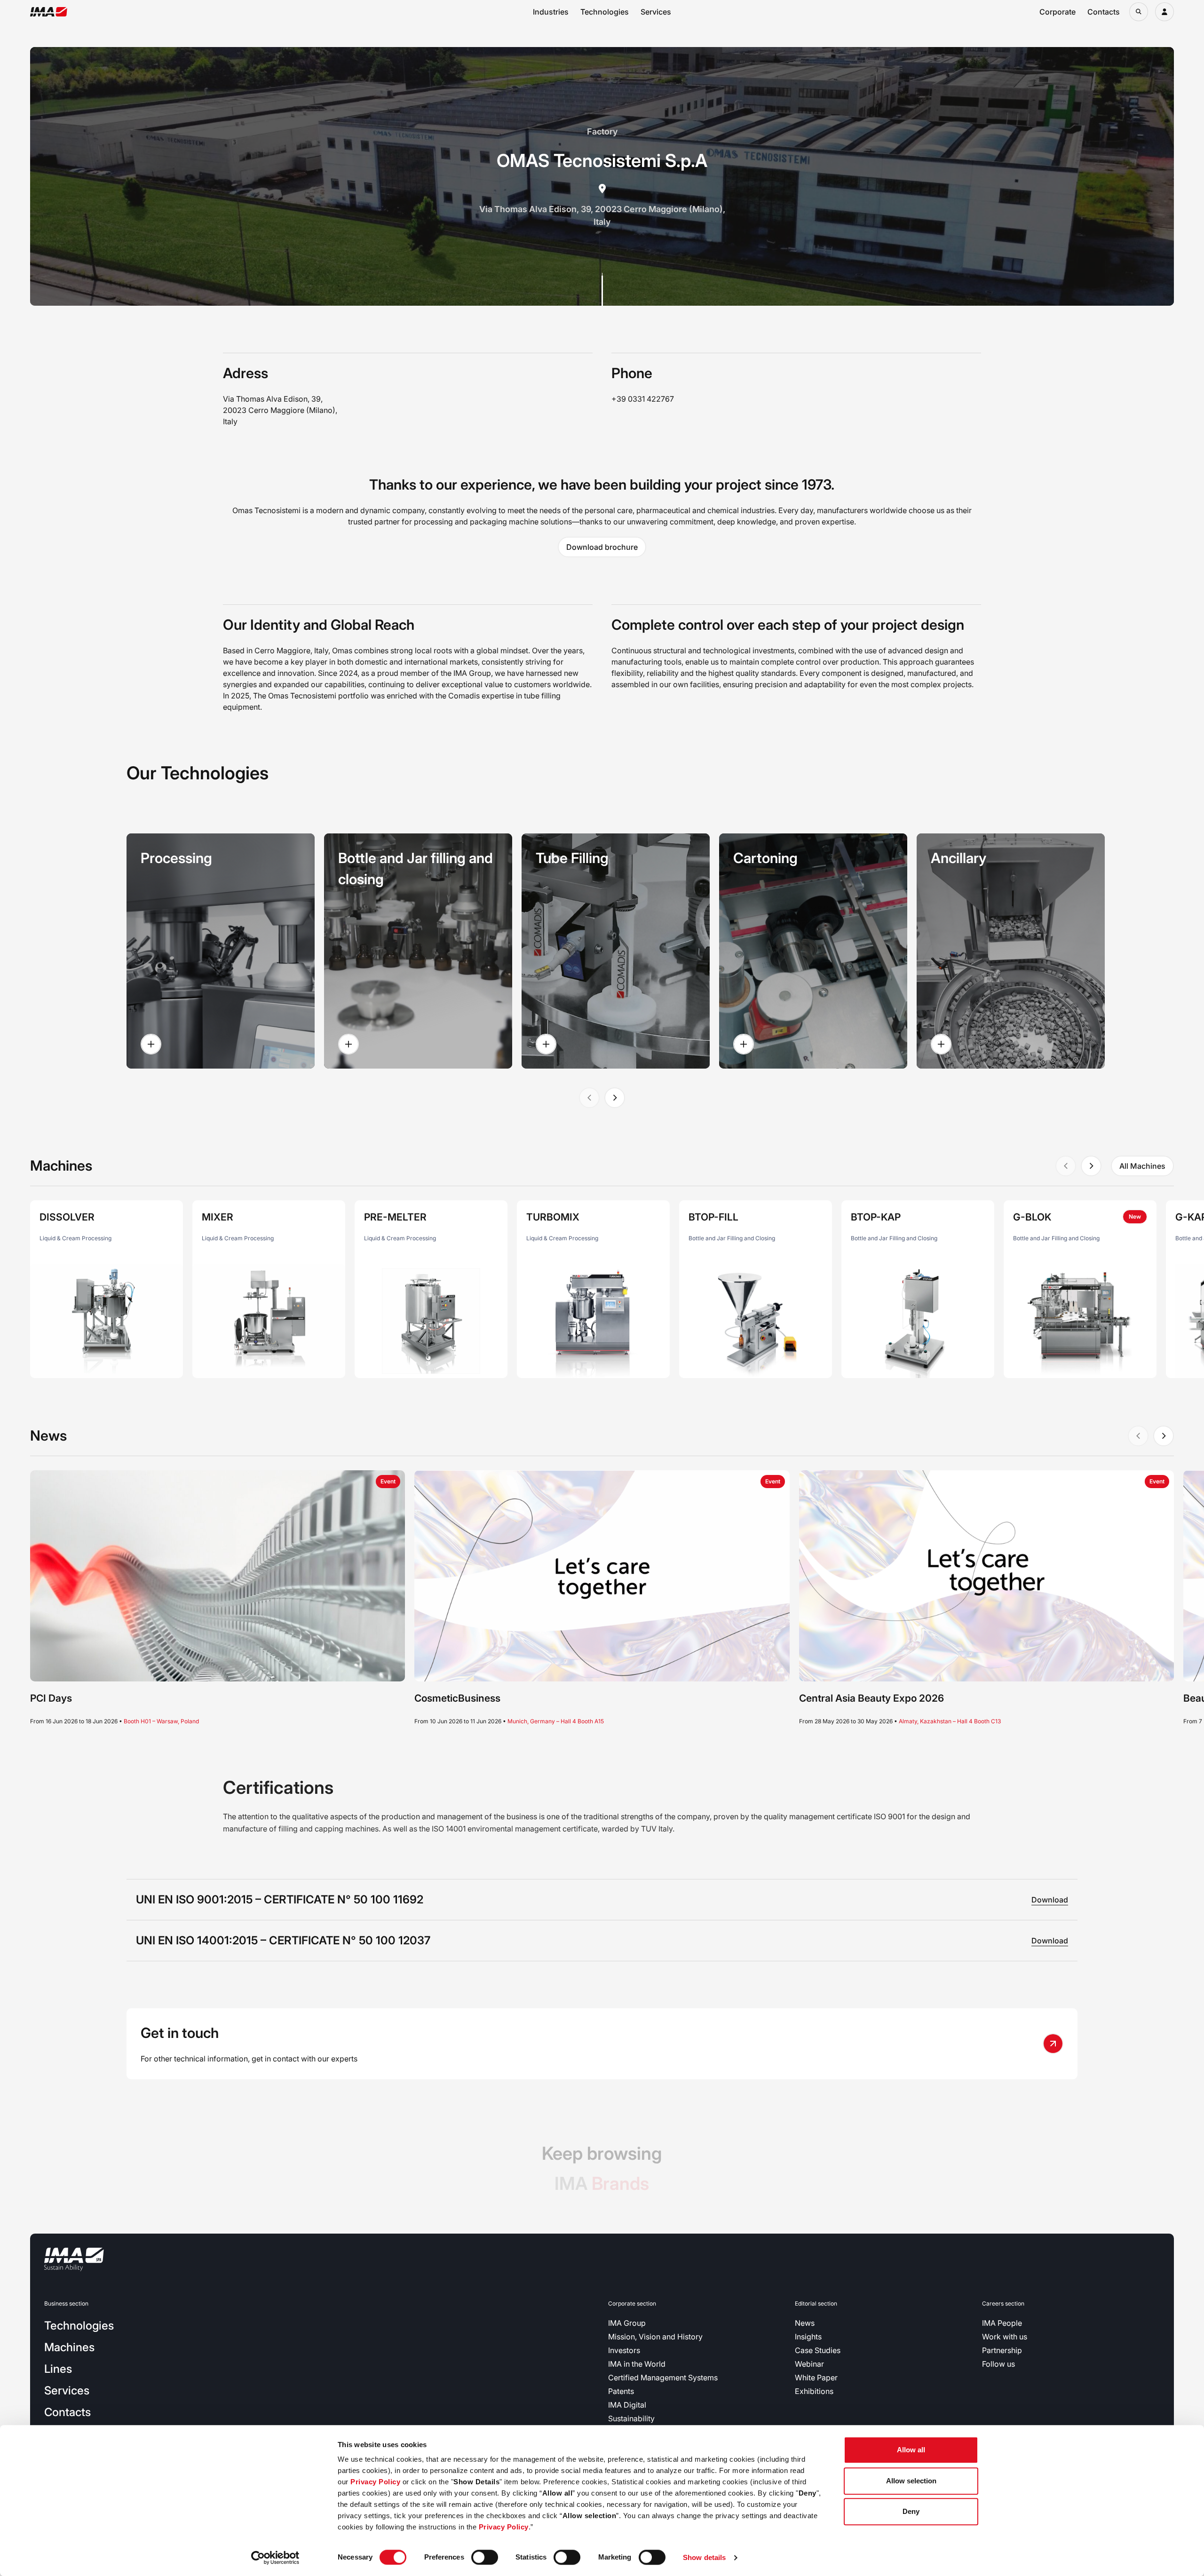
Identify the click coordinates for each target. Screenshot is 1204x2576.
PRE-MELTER (395, 1217)
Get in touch (180, 2033)
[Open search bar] (1139, 12)
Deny (911, 2511)
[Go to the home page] (49, 12)
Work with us (1005, 2337)
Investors (624, 2350)
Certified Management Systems (663, 2378)
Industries (551, 12)
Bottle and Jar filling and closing (416, 868)
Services (656, 12)
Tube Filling (572, 858)
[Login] (1164, 12)
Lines (58, 2369)
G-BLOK (1032, 1217)
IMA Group (627, 2323)
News (805, 2323)
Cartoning (765, 858)
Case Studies (818, 2350)
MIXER (218, 1217)
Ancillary (958, 858)
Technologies (605, 12)
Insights (808, 2337)
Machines (69, 2347)
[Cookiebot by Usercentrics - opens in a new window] (275, 2558)
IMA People (1002, 2323)
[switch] (485, 2557)
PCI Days (51, 1698)
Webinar (809, 2364)
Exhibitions (814, 2391)
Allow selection (911, 2481)
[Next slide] (615, 1098)
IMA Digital (627, 2405)
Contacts (1104, 12)
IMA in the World (637, 2364)
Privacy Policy (375, 2482)
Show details (704, 2557)
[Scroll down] (602, 289)
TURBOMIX (553, 1217)
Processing (176, 858)
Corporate (1057, 12)
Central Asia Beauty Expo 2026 (871, 1698)
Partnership (1002, 2350)
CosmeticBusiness (457, 1698)
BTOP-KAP (876, 1217)
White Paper (816, 2378)
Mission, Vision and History (655, 2337)
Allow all (911, 2450)
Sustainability (631, 2418)
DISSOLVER (67, 1217)
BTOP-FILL (713, 1217)
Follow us (998, 2364)
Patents (621, 2391)
